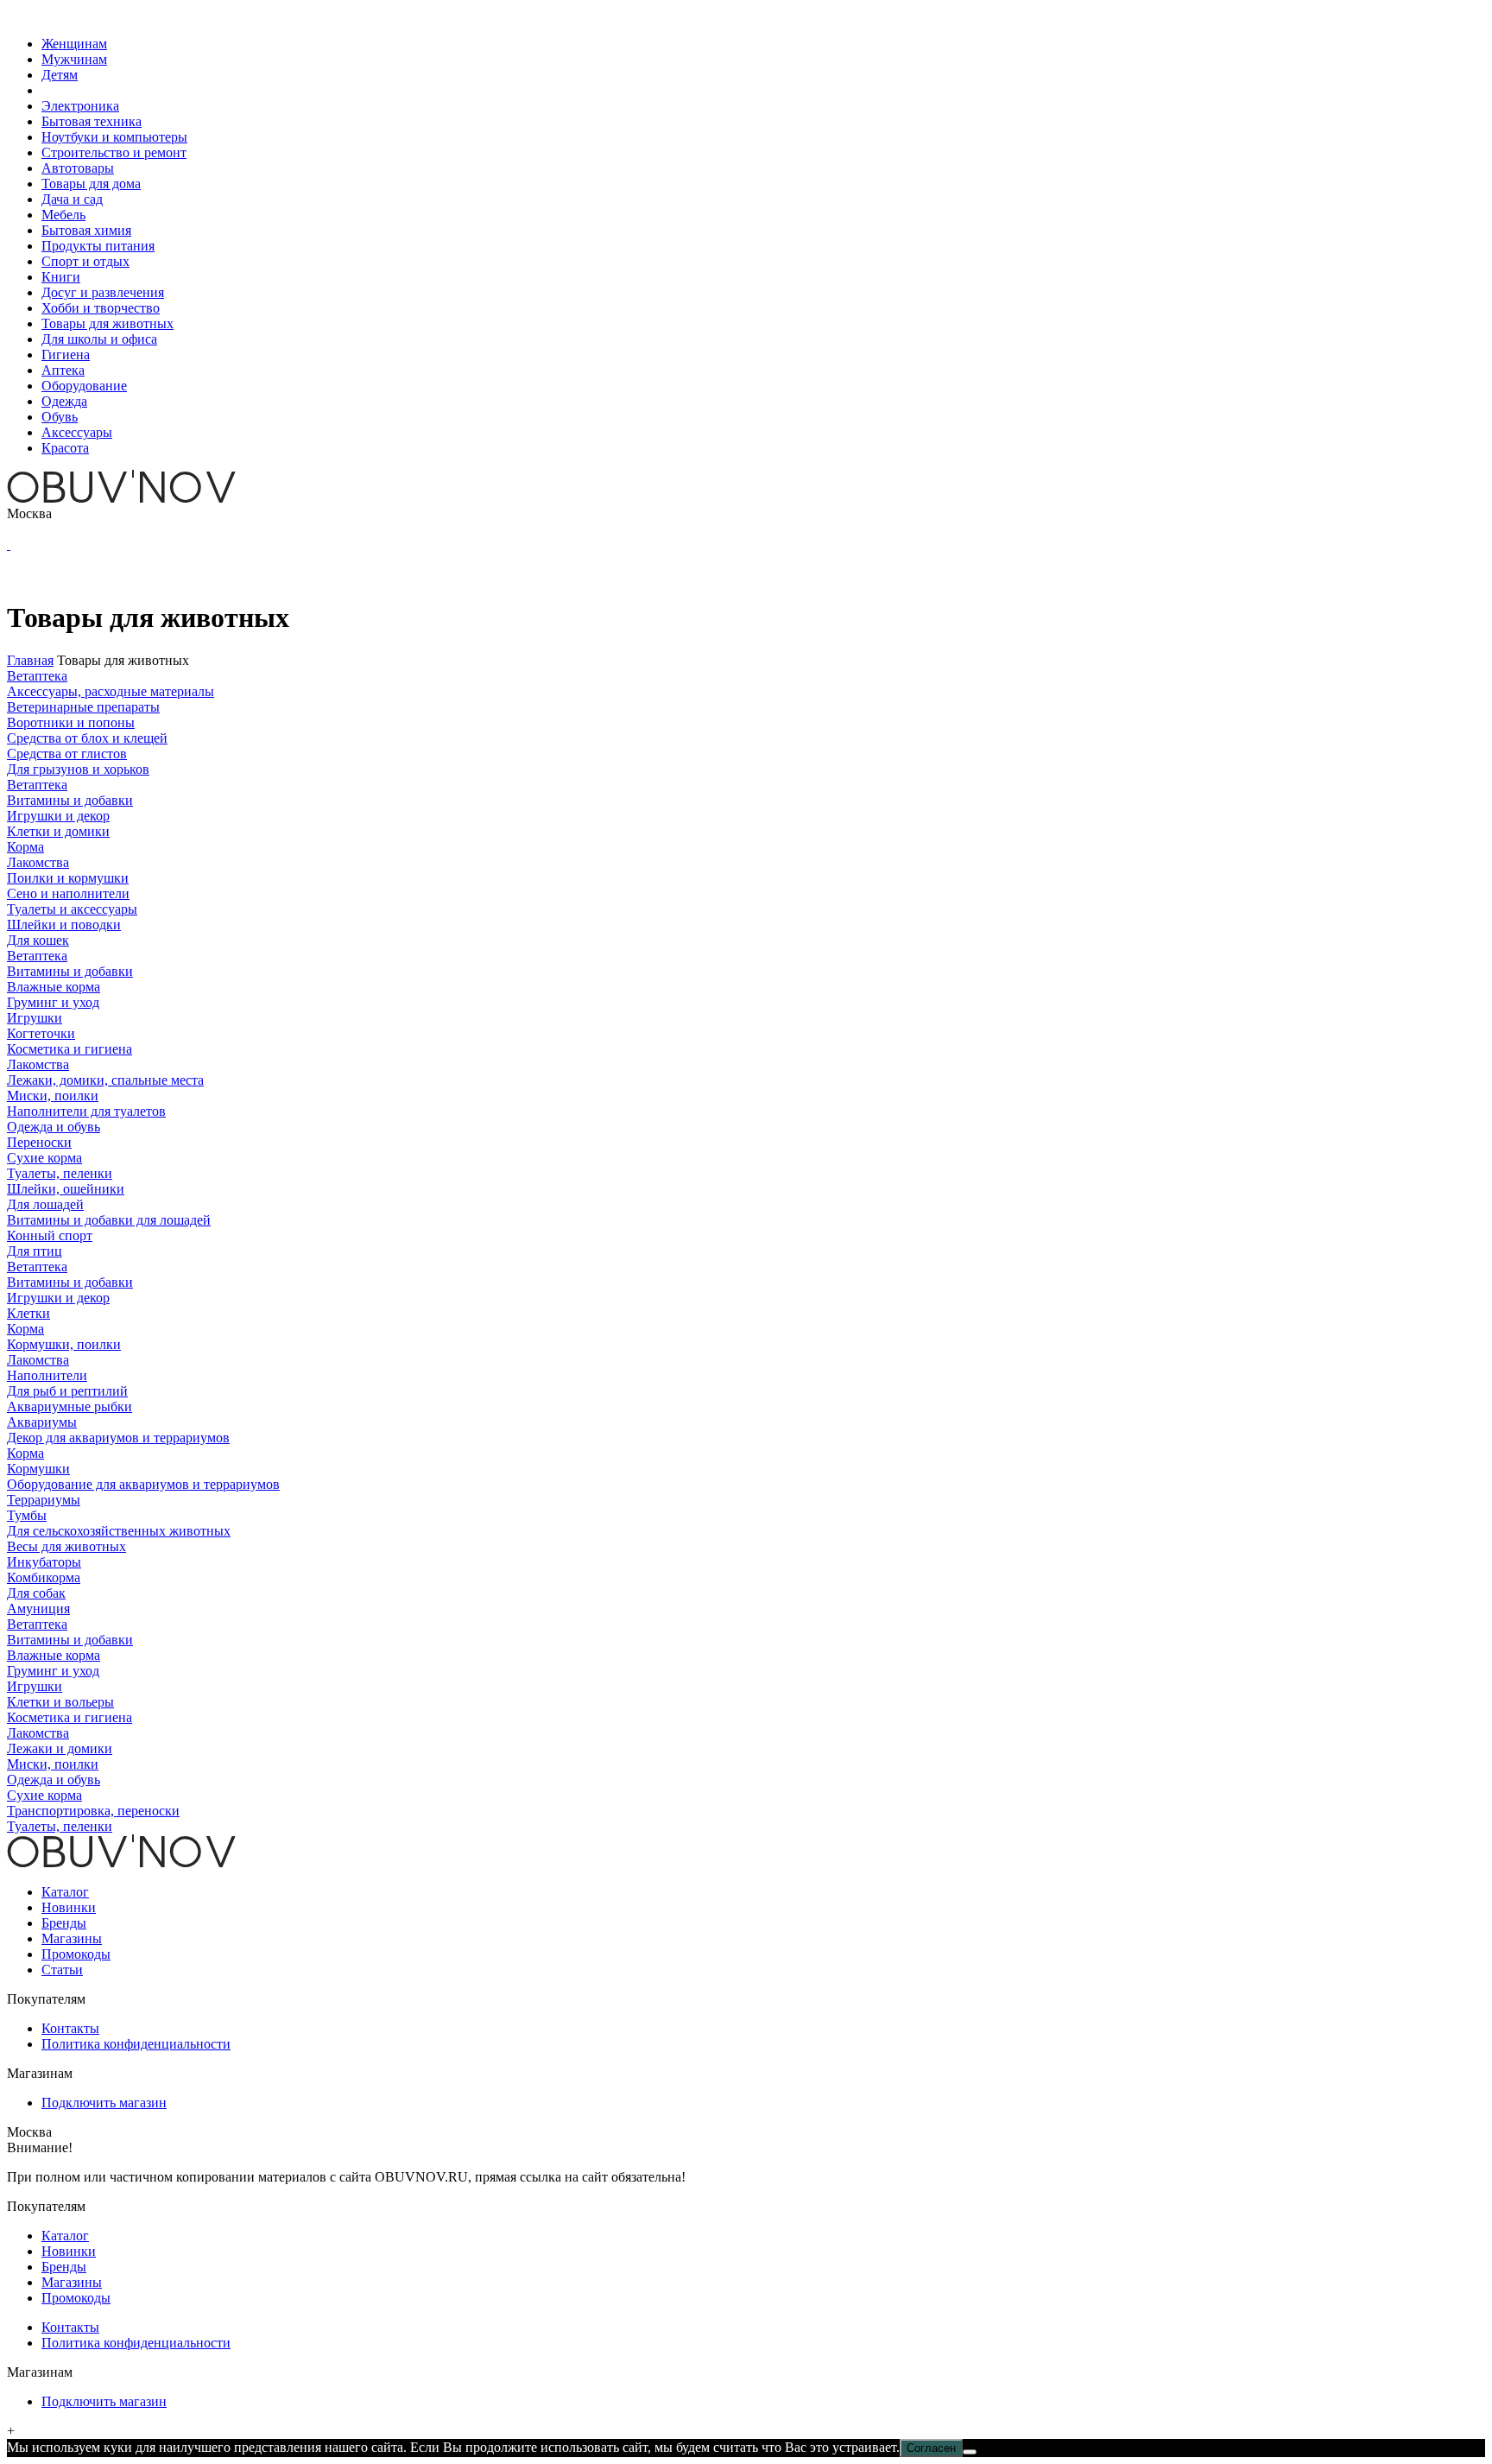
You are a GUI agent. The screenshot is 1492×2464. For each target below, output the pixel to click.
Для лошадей (45, 1204)
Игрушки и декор (58, 816)
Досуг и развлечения (103, 292)
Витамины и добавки (70, 800)
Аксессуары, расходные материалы (111, 691)
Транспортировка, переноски (93, 1811)
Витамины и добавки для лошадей (109, 1220)
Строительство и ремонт (114, 152)
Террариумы (44, 1500)
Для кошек (38, 940)
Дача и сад (72, 199)
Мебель (63, 215)
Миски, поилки (53, 1096)
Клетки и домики (58, 831)
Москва (29, 513)
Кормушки (38, 1469)
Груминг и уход (53, 1002)
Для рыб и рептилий (67, 1391)
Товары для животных (107, 323)
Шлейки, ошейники (66, 1189)
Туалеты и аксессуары (72, 909)
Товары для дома (91, 184)
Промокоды (76, 1954)
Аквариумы (42, 1422)
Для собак (36, 1593)
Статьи (62, 1970)
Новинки (69, 1907)
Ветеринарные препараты (83, 707)
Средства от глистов (67, 754)
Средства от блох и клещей (87, 738)
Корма (25, 847)
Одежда (64, 401)
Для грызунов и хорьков (78, 769)
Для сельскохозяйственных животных (119, 1531)
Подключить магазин (104, 2103)
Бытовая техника (92, 121)
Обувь (60, 417)
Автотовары (78, 168)
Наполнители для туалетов (86, 1111)
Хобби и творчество (101, 308)
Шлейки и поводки (64, 925)
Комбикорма (44, 1577)
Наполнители (47, 1375)
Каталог (65, 1892)
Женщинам (74, 44)
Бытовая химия (86, 230)
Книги (61, 277)
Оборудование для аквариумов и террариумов (143, 1484)
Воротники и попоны (71, 722)
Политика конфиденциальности (136, 2044)
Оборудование (84, 386)
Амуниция (38, 1609)
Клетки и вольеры (60, 1702)
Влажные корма (54, 987)
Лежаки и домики (60, 1748)
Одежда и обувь (54, 1127)
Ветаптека (37, 676)
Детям (60, 75)
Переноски (39, 1142)
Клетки (28, 1313)
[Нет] (970, 2452)
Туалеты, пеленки (60, 1173)
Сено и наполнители (68, 893)
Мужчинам (74, 59)
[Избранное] (9, 545)
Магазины (72, 1938)
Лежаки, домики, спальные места (105, 1080)
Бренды (64, 1923)
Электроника (80, 106)
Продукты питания (98, 246)
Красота (65, 448)
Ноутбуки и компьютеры (114, 137)
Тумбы (27, 1515)
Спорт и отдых (85, 261)
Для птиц (35, 1251)
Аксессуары (77, 432)
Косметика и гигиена (70, 1049)
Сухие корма (44, 1158)
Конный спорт (50, 1235)
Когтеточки (41, 1033)
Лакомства (38, 862)
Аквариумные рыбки (70, 1406)
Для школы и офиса (99, 339)
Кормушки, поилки (64, 1344)
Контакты (70, 2028)
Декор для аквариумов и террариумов (118, 1438)
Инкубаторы (44, 1562)
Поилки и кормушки (68, 878)
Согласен (931, 2448)
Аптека (63, 370)
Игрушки (35, 1018)
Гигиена (66, 355)
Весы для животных (66, 1546)
